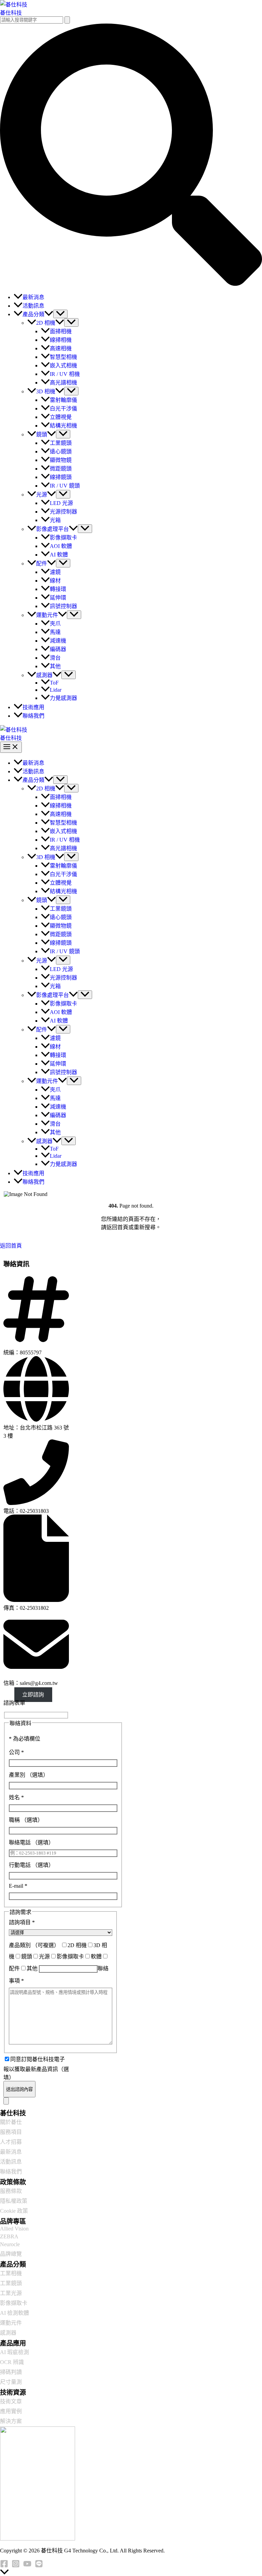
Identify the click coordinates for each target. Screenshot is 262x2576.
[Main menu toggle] (11, 747)
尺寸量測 (11, 2382)
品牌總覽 (11, 2254)
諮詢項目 (22, 1922)
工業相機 (11, 2273)
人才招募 (11, 2142)
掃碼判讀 (11, 2372)
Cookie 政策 (14, 2211)
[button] (131, 284)
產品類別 (34, 1945)
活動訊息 (11, 2162)
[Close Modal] (6, 2101)
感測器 (8, 2333)
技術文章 (11, 2401)
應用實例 (11, 2411)
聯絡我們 (11, 2172)
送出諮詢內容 (19, 2089)
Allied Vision (14, 2229)
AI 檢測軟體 (14, 2313)
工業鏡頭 (11, 2283)
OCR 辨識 (12, 2362)
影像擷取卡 (14, 2303)
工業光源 (11, 2293)
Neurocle (10, 2244)
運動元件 (11, 2323)
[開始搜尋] (67, 20)
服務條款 (11, 2191)
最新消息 (11, 2152)
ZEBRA (9, 2236)
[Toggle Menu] (60, 314)
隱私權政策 (14, 2201)
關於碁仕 (11, 2122)
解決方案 (11, 2421)
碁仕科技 (11, 13)
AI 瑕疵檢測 (14, 2352)
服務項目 (11, 2132)
